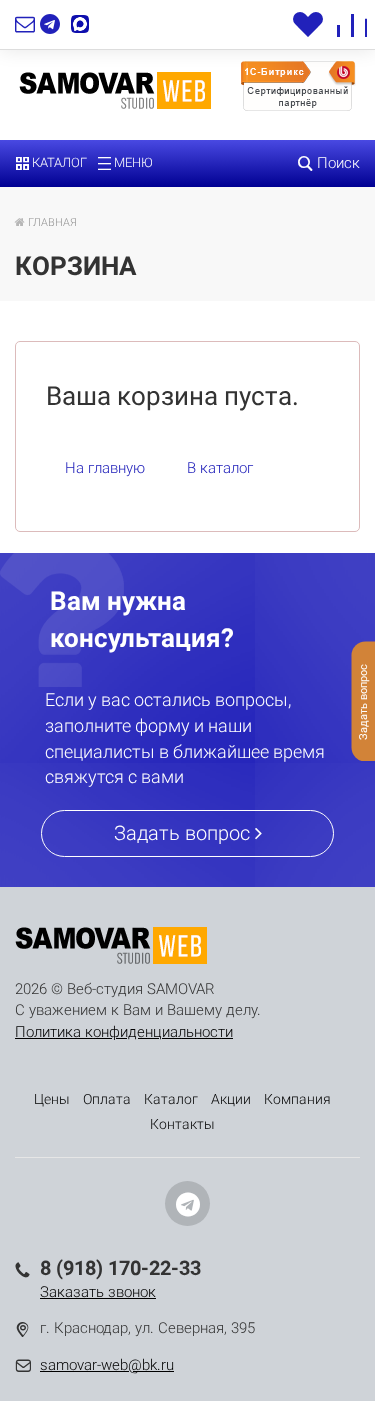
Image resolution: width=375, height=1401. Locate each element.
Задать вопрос (184, 833)
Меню (132, 162)
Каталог (58, 162)
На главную (105, 468)
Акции (231, 1099)
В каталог (220, 468)
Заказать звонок (98, 1292)
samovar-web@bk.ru (107, 1365)
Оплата (107, 1099)
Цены (52, 1099)
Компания (297, 1099)
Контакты (182, 1124)
